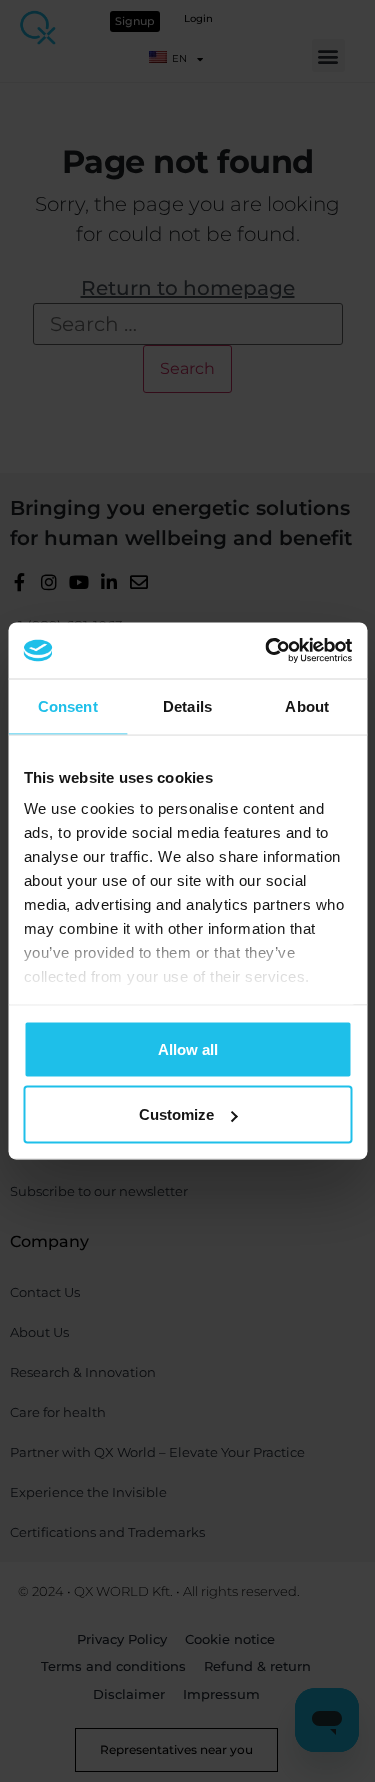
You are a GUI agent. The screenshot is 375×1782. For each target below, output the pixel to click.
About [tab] (307, 705)
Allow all (188, 1048)
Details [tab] (187, 705)
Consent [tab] (68, 705)
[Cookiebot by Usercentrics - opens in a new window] (267, 651)
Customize (176, 1114)
